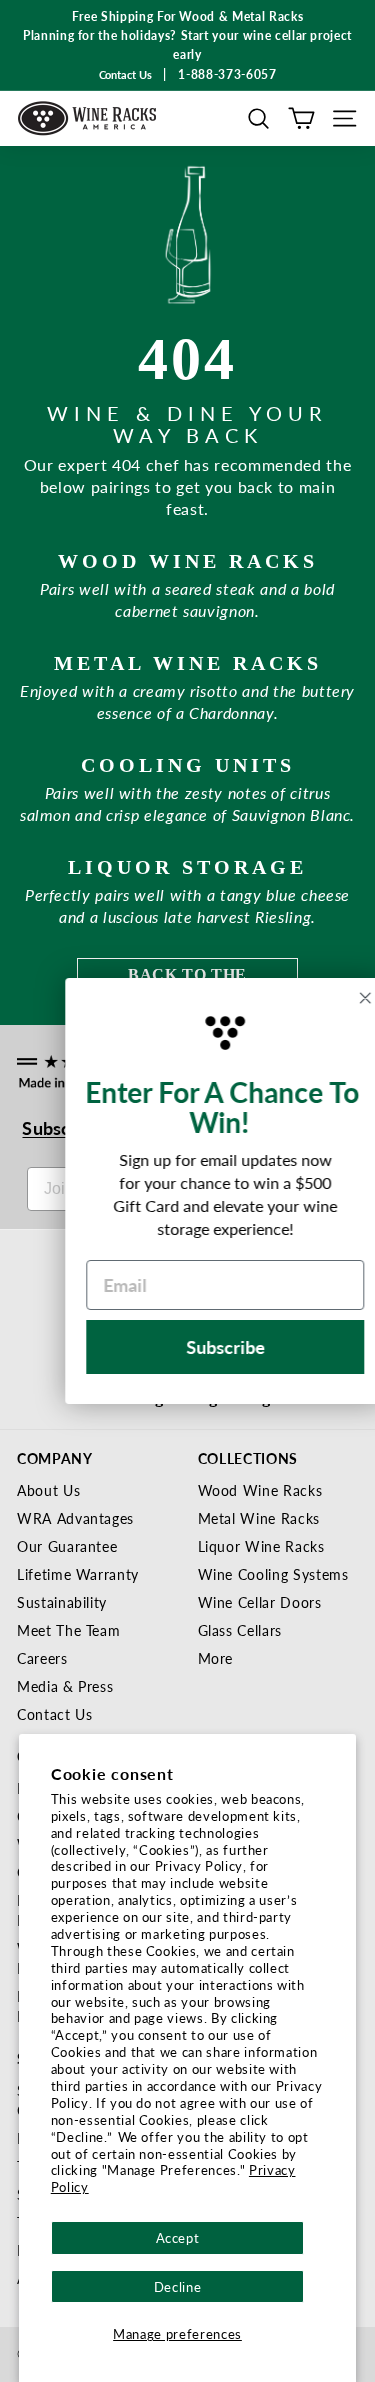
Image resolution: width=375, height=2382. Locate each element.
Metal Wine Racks (259, 1518)
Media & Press (65, 1686)
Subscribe (199, 1346)
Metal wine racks (188, 663)
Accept (178, 2237)
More (216, 1658)
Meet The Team (68, 1630)
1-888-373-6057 (227, 74)
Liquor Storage (187, 867)
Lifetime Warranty (78, 1574)
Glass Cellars (240, 1630)
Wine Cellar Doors (260, 1602)
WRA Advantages (75, 1518)
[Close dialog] (340, 998)
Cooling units (188, 765)
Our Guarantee (67, 1546)
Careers (42, 1658)
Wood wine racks (188, 561)
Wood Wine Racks (260, 1490)
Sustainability (62, 1602)
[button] (258, 118)
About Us (48, 1490)
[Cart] (301, 118)
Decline (178, 2286)
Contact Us (55, 1714)
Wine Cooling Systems (273, 1574)
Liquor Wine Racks (261, 1546)
